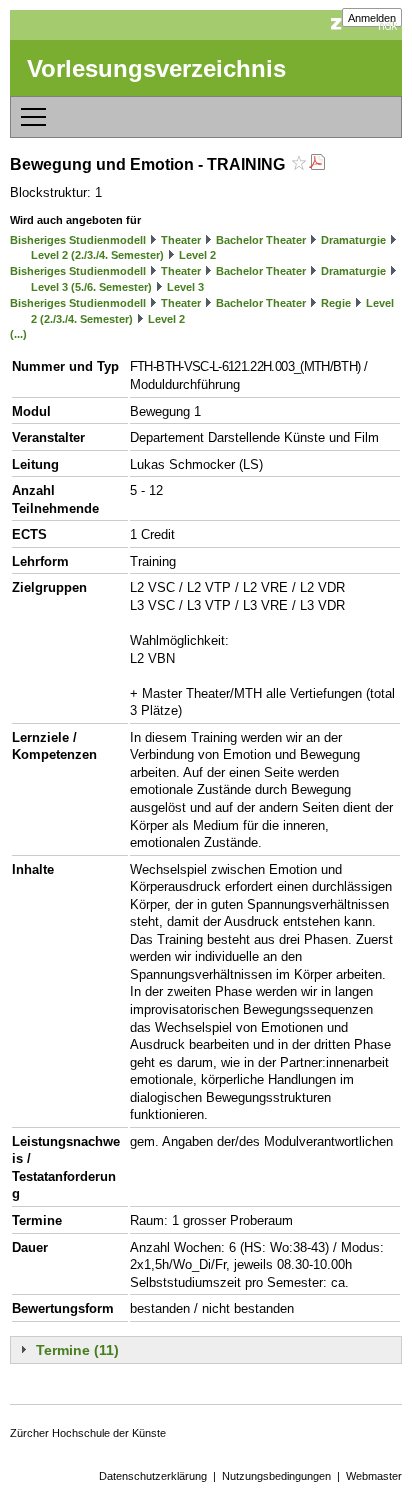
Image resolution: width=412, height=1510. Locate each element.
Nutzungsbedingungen (276, 1476)
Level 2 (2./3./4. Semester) (97, 255)
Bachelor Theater (261, 240)
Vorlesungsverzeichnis (156, 68)
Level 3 (185, 287)
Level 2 (197, 255)
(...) (18, 334)
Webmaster (374, 1476)
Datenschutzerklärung (153, 1476)
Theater (181, 240)
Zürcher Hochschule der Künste (88, 1433)
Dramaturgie (353, 240)
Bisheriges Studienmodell (78, 240)
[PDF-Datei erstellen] (317, 164)
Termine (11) (77, 1350)
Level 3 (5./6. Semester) (91, 287)
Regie (336, 303)
